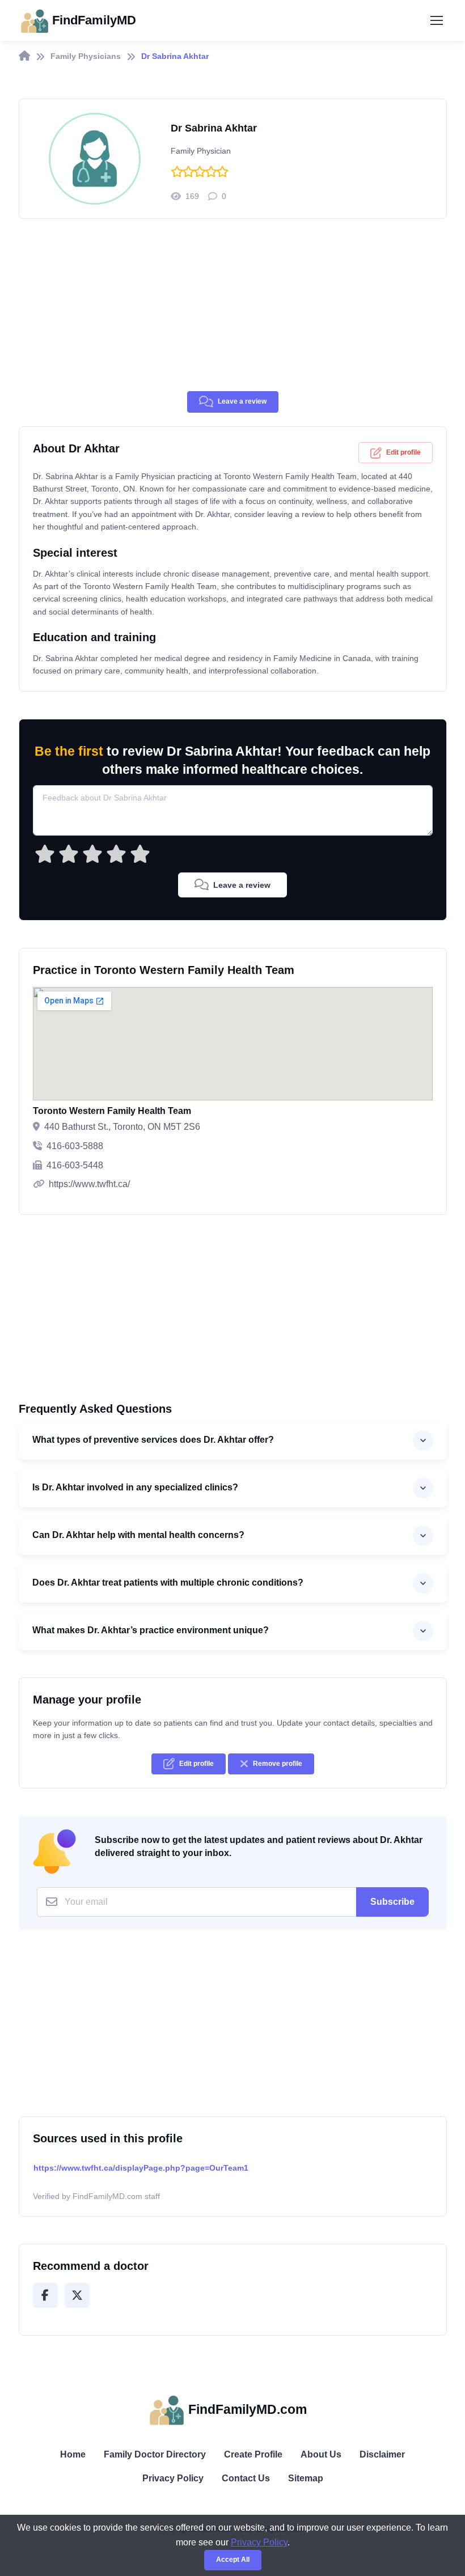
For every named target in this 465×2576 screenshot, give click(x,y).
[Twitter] (77, 2295)
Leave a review (242, 401)
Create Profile (253, 2454)
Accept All (233, 2560)
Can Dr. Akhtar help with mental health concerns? (138, 1535)
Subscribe (392, 1902)
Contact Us (246, 2478)
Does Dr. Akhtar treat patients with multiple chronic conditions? (168, 1583)
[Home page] (24, 56)
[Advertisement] (233, 312)
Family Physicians (86, 56)
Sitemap (306, 2478)
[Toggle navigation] (436, 20)
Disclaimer (382, 2454)
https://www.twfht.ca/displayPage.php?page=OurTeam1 (141, 2168)
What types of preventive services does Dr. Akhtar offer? (153, 1440)
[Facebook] (45, 2295)
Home (73, 2454)
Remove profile (278, 1764)
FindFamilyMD (94, 20)
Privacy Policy (173, 2478)
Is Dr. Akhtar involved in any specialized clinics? (135, 1487)
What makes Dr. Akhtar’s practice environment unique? (151, 1630)
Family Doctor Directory (155, 2454)
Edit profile (403, 452)
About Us (321, 2454)
